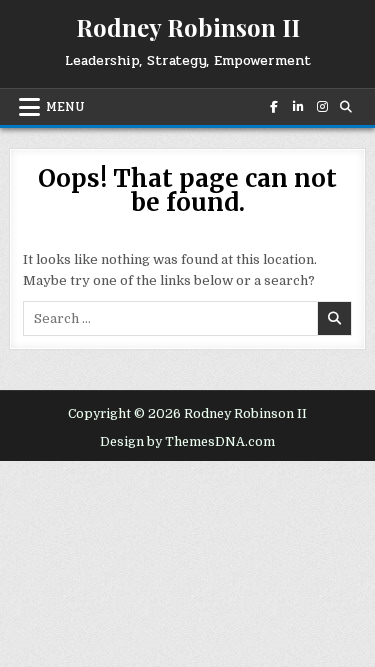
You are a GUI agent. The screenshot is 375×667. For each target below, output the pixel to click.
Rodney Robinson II (188, 27)
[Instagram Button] (321, 107)
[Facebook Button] (273, 107)
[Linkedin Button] (297, 107)
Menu (65, 107)
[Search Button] (345, 107)
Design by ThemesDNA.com (187, 442)
